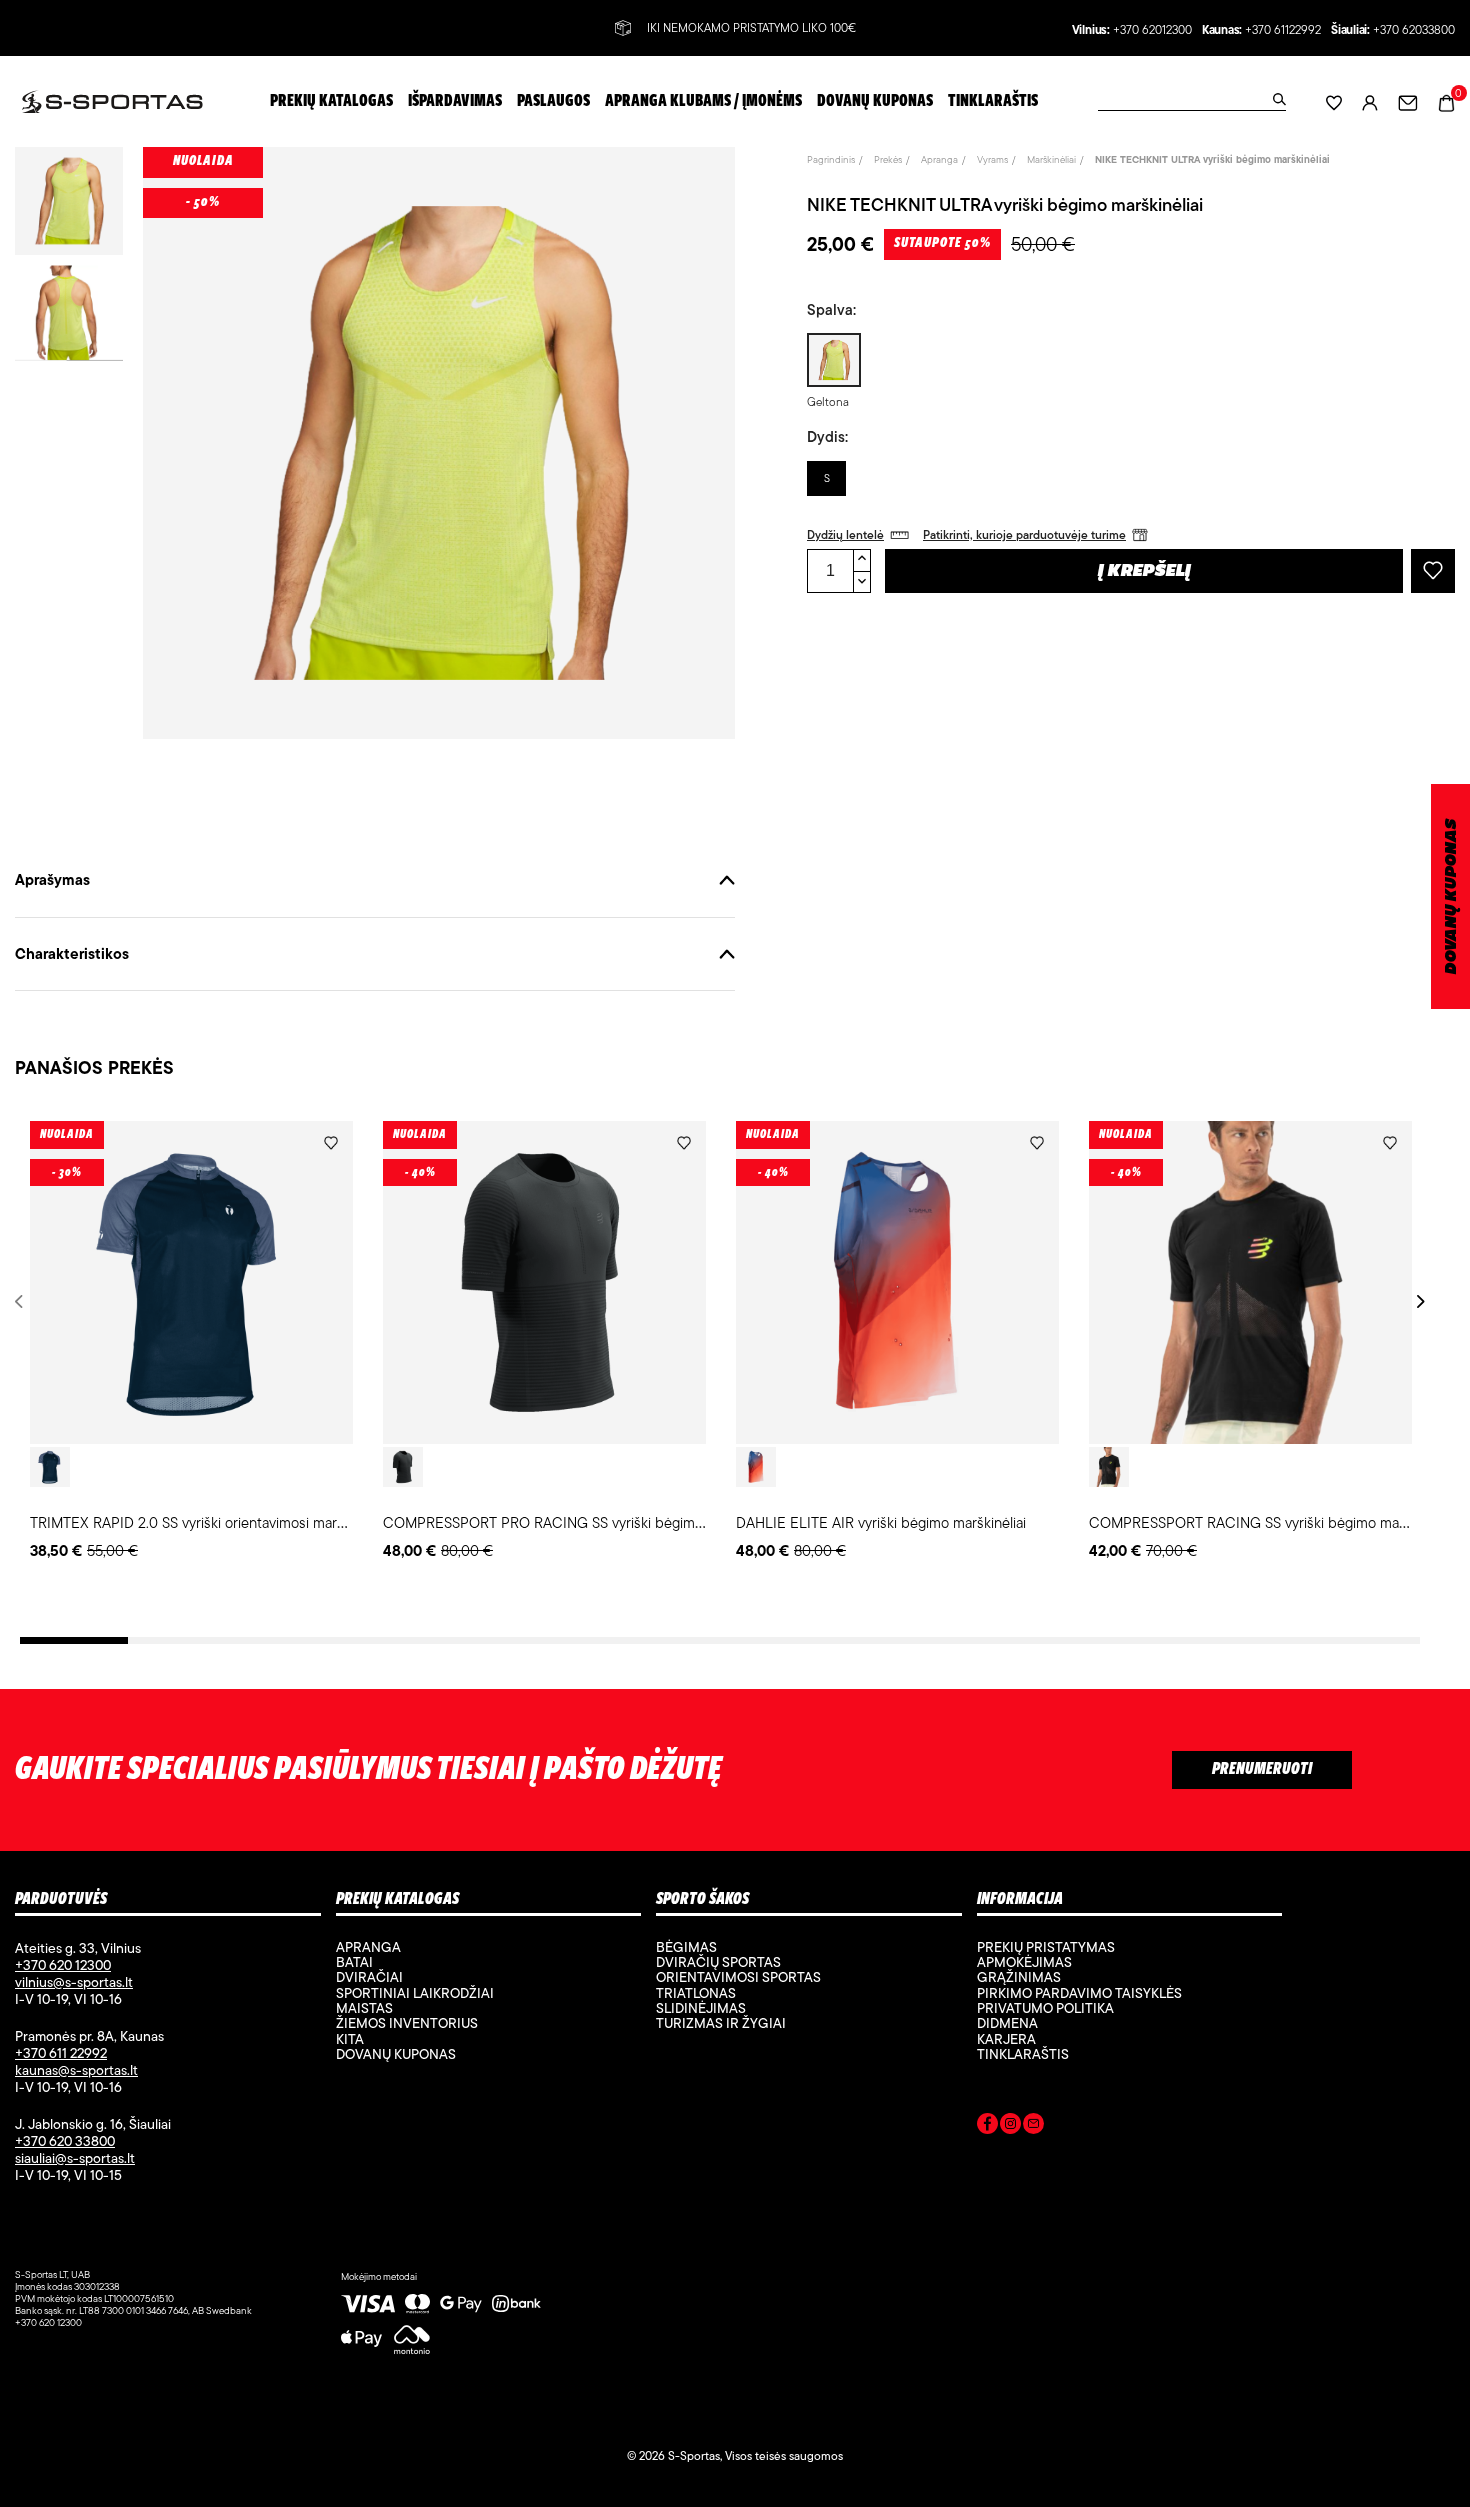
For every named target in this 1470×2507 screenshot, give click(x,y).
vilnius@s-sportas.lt (74, 1982)
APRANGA (368, 1947)
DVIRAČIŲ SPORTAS (718, 1962)
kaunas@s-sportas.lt (76, 2070)
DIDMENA (1007, 2023)
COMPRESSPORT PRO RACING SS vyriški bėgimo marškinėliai (581, 1522)
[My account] (1370, 101)
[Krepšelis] (1446, 100)
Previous (22, 1301)
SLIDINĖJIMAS (701, 2008)
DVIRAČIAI (369, 1977)
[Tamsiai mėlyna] (50, 1467)
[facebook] (987, 2127)
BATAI (354, 1962)
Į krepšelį (1144, 572)
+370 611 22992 (61, 2053)
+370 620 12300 (63, 1965)
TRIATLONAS (696, 1993)
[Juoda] (403, 1467)
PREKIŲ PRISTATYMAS (1046, 1947)
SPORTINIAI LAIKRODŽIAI (415, 1993)
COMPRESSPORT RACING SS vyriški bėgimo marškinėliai (1271, 1522)
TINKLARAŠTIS (1023, 2054)
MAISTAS (364, 2008)
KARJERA (1006, 2039)
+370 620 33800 (65, 2141)
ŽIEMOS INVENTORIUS (407, 2023)
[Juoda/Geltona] (1109, 1467)
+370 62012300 (1152, 30)
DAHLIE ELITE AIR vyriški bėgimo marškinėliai (881, 1522)
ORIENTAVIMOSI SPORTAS (738, 1977)
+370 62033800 (1414, 30)
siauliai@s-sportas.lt (75, 2158)
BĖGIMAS (686, 1947)
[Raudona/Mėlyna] (756, 1467)
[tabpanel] (191, 1342)
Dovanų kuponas (396, 2054)
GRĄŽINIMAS (1019, 1977)
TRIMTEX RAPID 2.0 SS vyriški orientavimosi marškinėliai (208, 1522)
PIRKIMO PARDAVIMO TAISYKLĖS (1079, 1993)
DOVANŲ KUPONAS (1451, 896)
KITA (350, 2039)
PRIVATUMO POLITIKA (1045, 2008)
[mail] (1033, 2127)
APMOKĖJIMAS (1024, 1962)
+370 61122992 (1283, 30)
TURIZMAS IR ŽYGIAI (721, 2023)
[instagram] (1010, 2127)
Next (1417, 1301)
